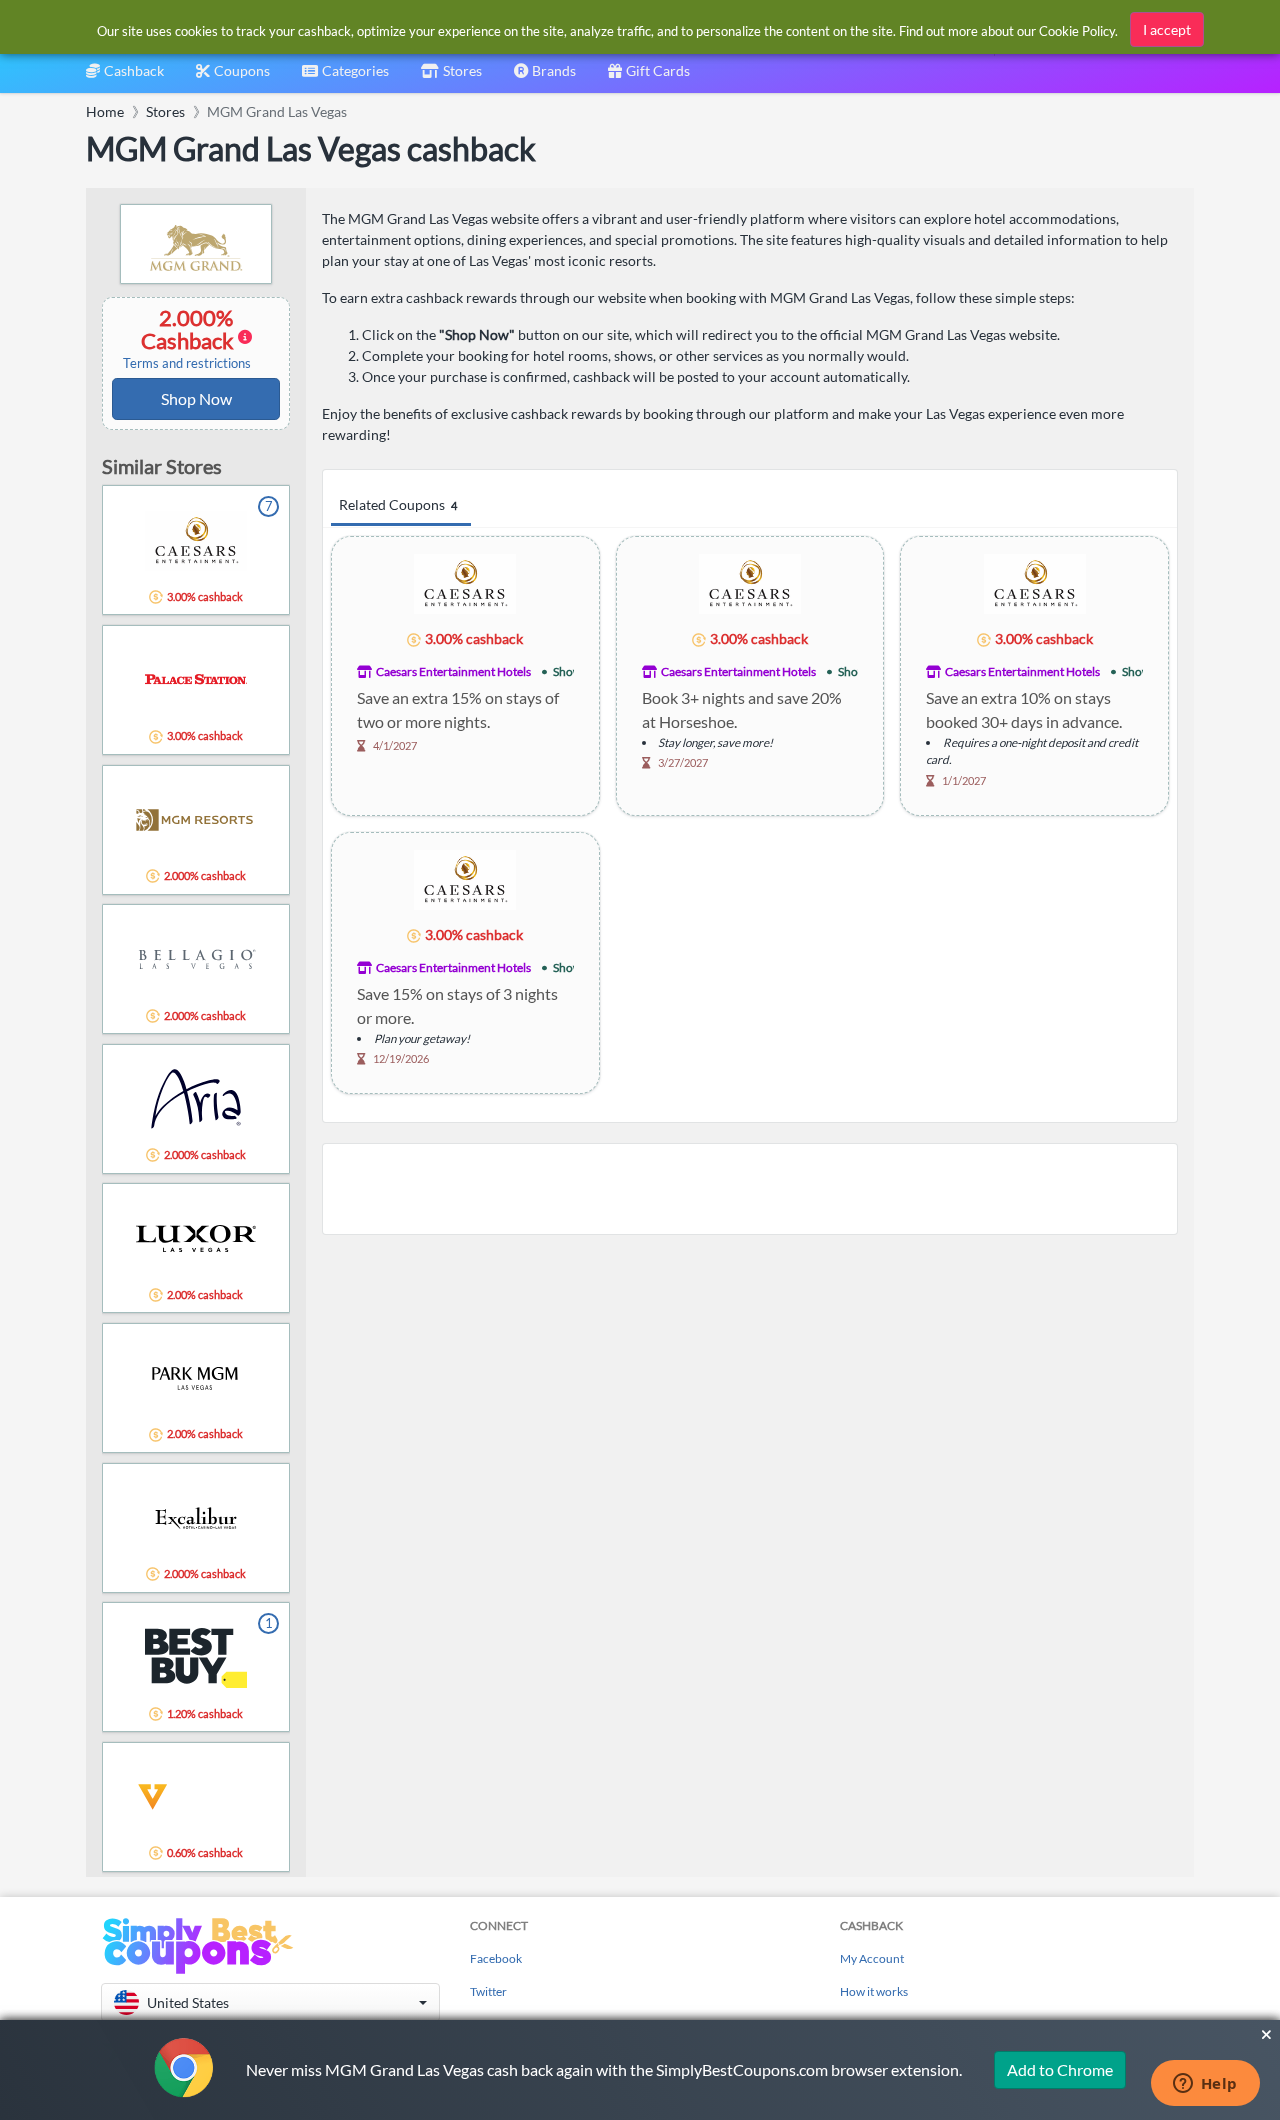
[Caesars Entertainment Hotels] (465, 582)
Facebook (496, 1958)
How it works (874, 1991)
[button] (270, 2002)
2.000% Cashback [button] (187, 338)
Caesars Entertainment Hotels (453, 671)
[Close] (1266, 2035)
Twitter (488, 1991)
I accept (1167, 29)
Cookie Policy (1077, 31)
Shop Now (196, 398)
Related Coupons (398, 504)
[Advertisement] (750, 1189)
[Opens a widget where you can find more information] (1205, 2085)
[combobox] (345, 77)
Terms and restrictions (187, 363)
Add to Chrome (1060, 2069)
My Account (872, 1958)
